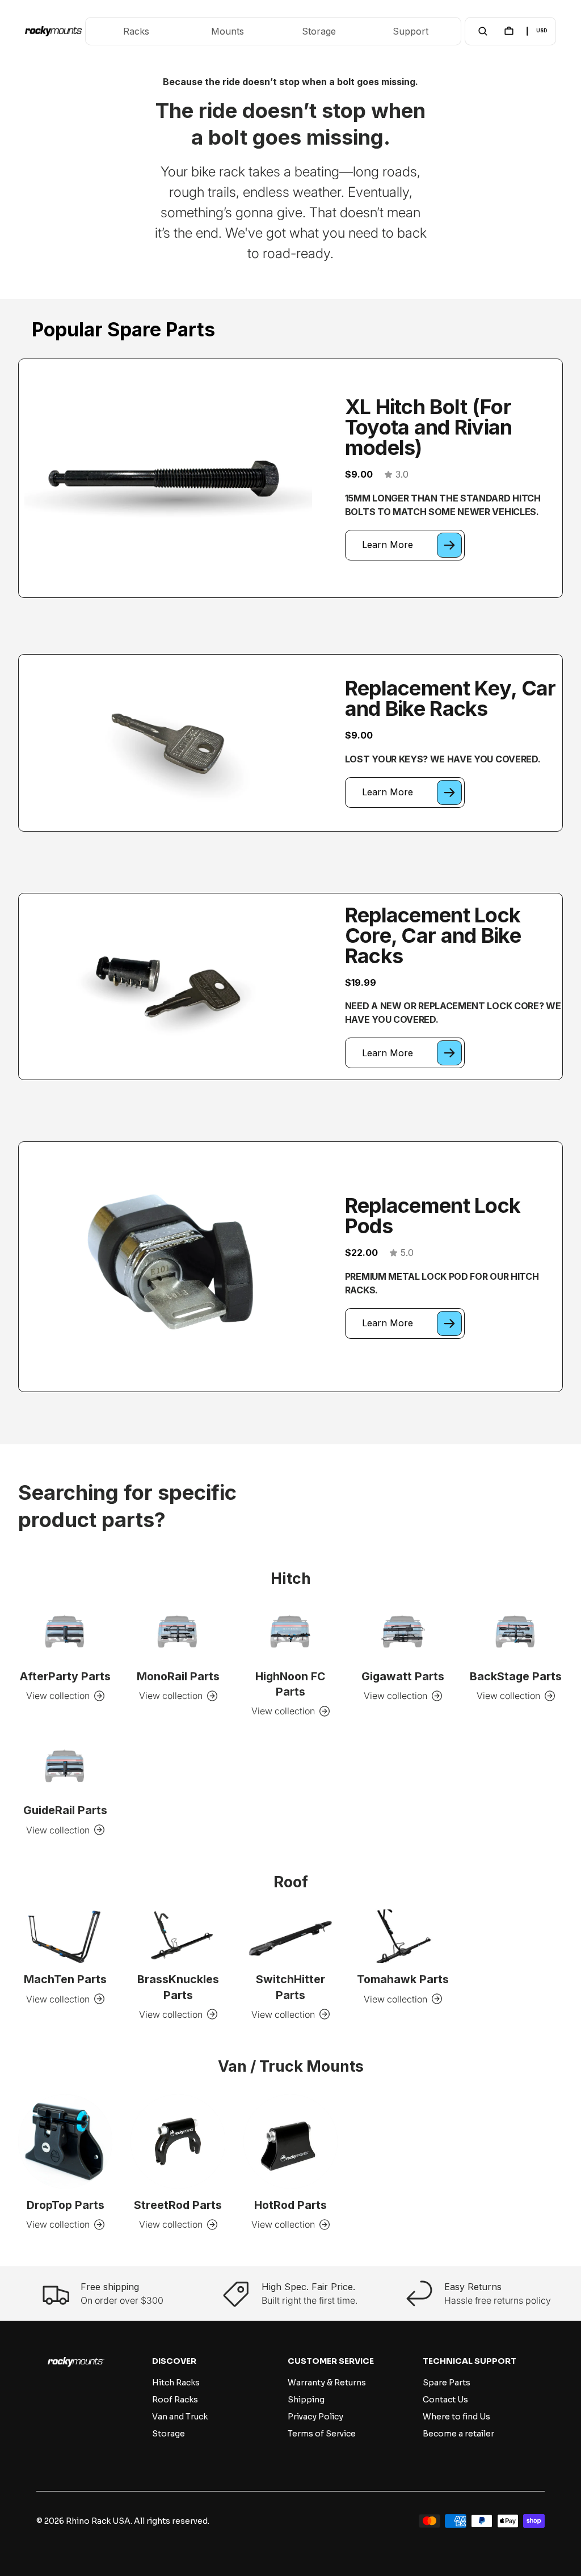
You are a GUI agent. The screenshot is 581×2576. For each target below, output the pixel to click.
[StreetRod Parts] (178, 2141)
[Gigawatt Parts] (403, 1633)
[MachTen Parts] (65, 1936)
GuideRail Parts (65, 1810)
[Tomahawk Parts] (403, 1936)
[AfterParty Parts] (65, 1633)
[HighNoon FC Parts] (290, 1633)
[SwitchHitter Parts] (290, 1936)
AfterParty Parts (65, 1676)
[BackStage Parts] (516, 1633)
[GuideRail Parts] (65, 1767)
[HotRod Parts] (290, 2141)
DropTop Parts (66, 2205)
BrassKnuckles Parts (178, 1987)
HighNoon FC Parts (290, 1684)
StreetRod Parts (178, 2205)
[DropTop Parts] (65, 2141)
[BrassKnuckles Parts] (178, 1936)
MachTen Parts (65, 1979)
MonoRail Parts (178, 1676)
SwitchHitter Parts (290, 1987)
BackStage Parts (516, 1676)
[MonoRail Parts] (178, 1633)
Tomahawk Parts (403, 1979)
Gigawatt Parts (403, 1676)
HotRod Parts (290, 2205)
